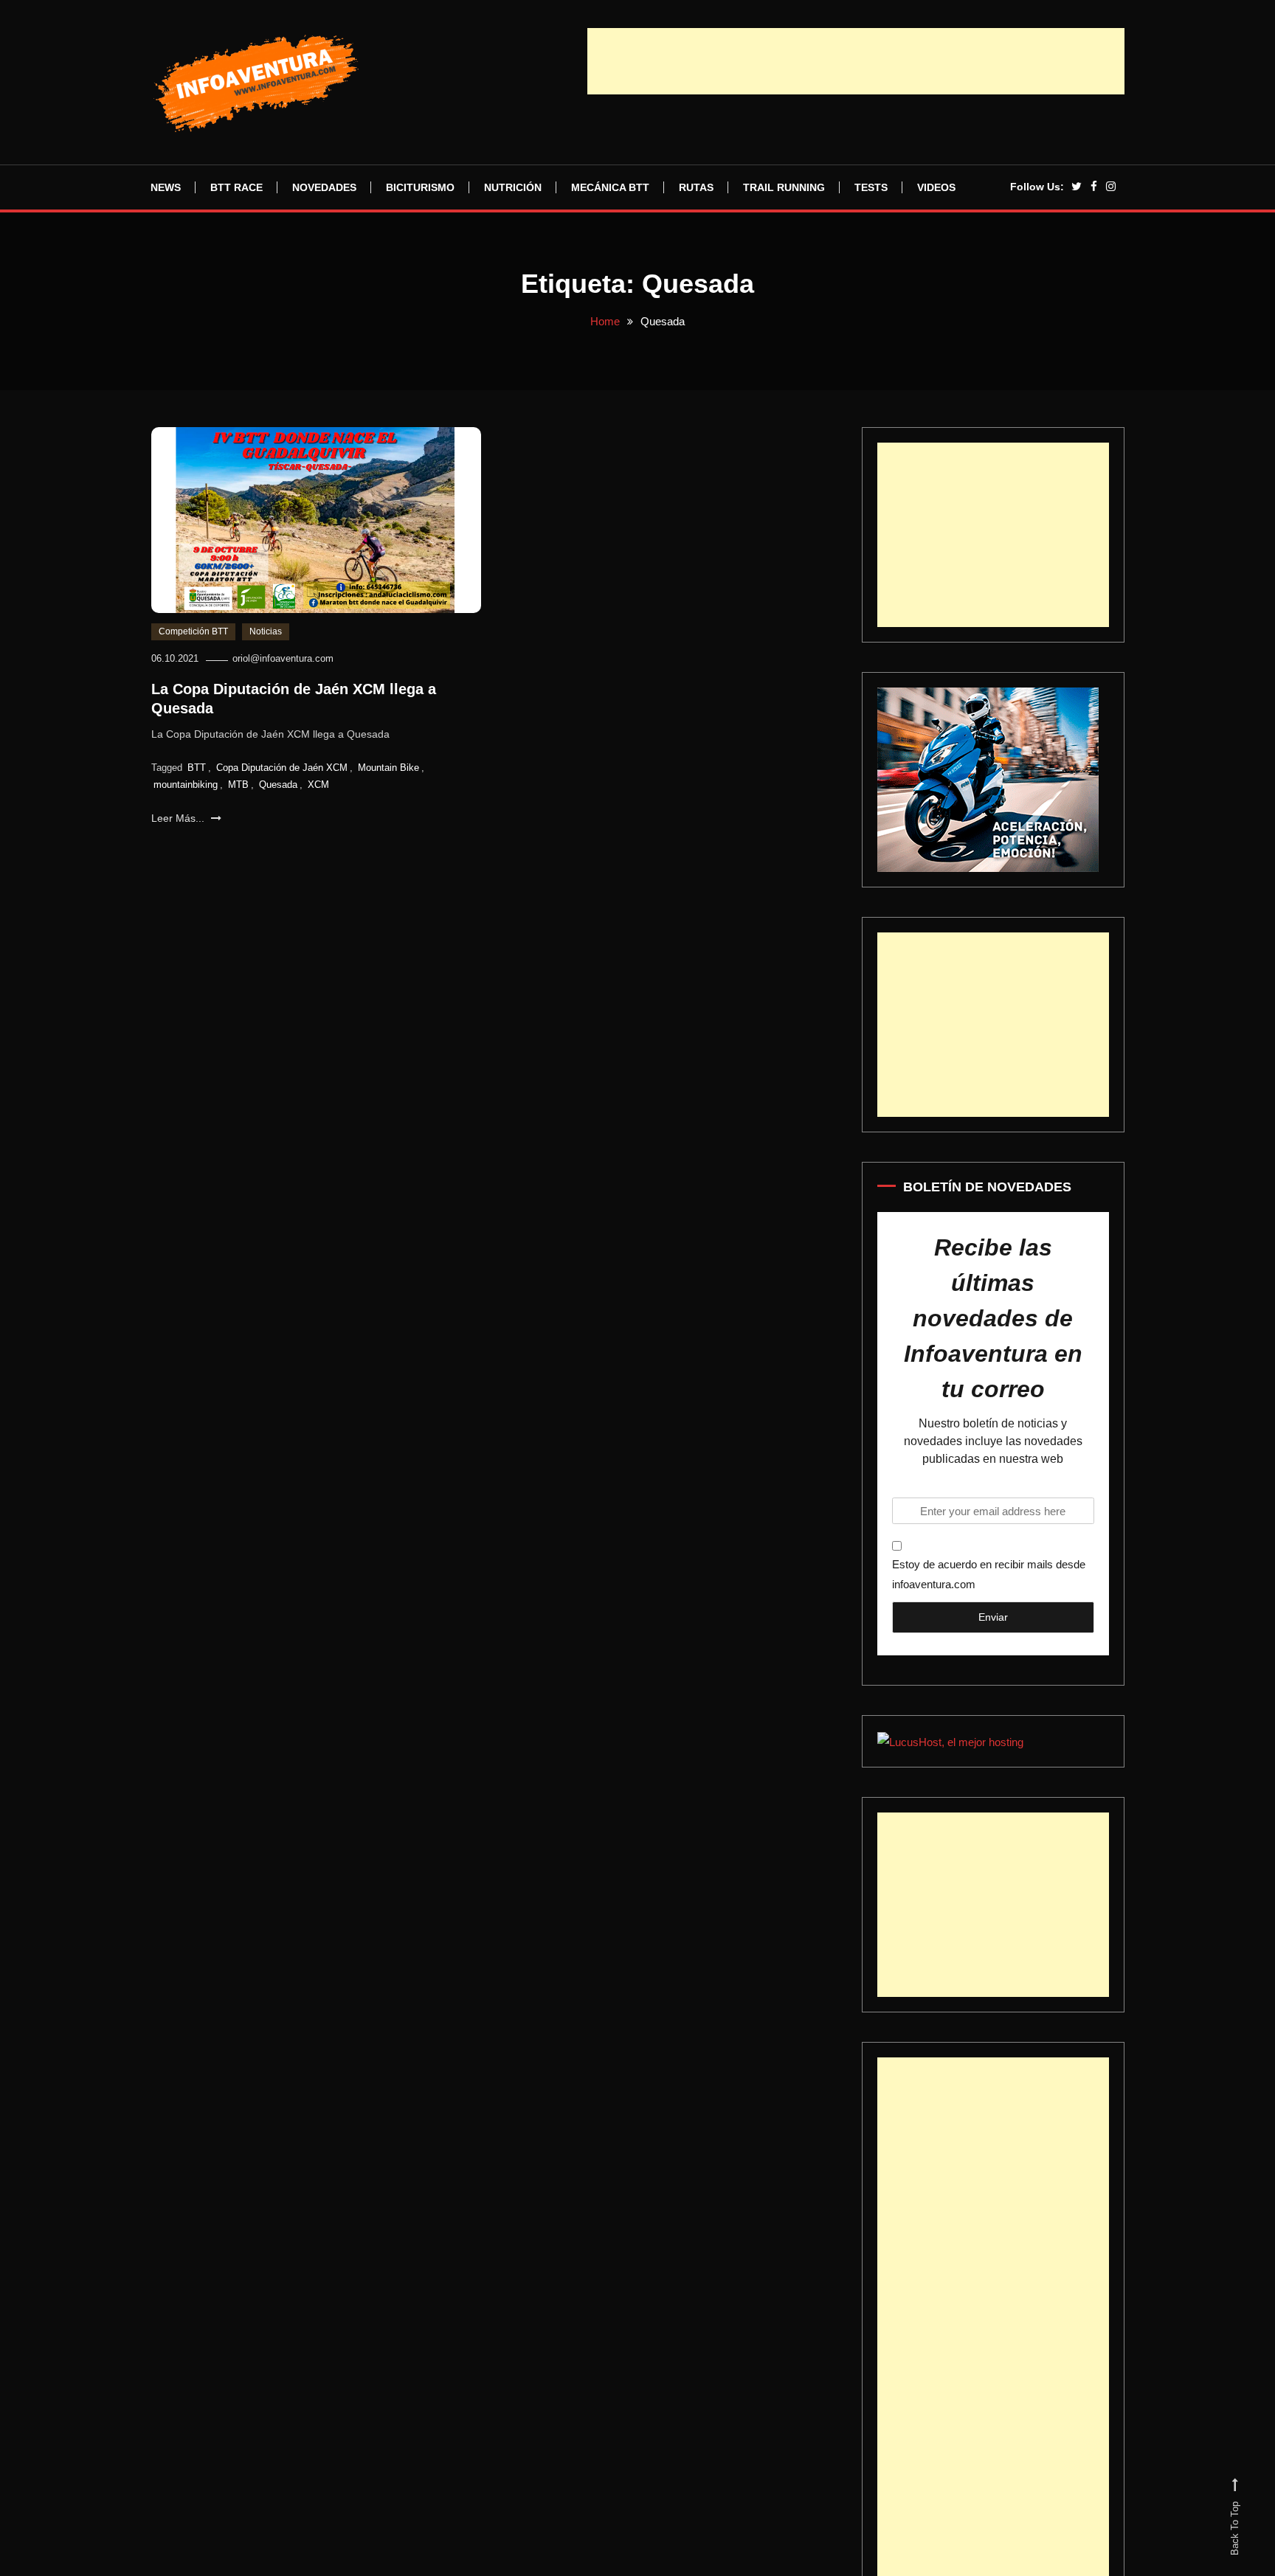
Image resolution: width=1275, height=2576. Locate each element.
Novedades (324, 187)
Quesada (278, 793)
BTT (197, 776)
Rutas (696, 187)
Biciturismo (420, 187)
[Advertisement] (856, 61)
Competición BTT (193, 640)
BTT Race (236, 187)
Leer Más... (179, 827)
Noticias (266, 640)
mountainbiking (186, 793)
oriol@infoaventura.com (283, 667)
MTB (238, 793)
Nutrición (513, 187)
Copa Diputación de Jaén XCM (282, 776)
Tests (871, 187)
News (166, 187)
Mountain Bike (388, 776)
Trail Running (784, 187)
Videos (936, 187)
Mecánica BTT (610, 187)
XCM (318, 793)
